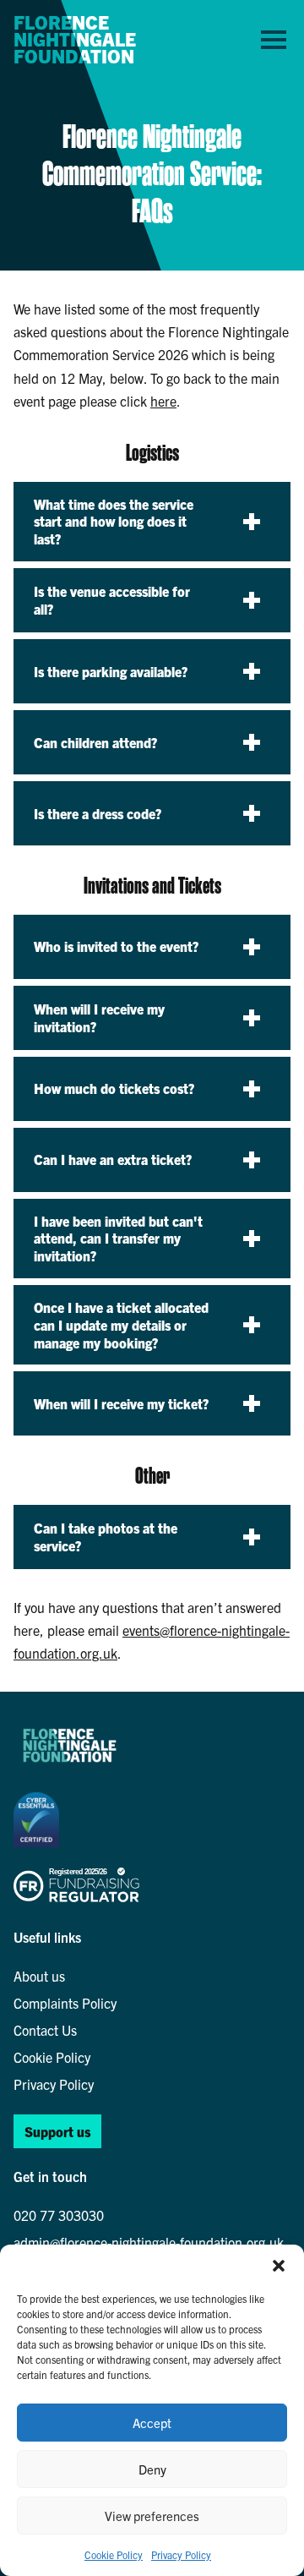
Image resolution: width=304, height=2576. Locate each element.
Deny (152, 2469)
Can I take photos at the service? (106, 1537)
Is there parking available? (111, 671)
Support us (57, 2131)
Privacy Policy (181, 2554)
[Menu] (274, 39)
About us (39, 1976)
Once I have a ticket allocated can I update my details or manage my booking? (121, 1325)
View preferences (152, 2516)
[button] (279, 2266)
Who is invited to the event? (116, 946)
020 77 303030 (59, 2215)
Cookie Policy (114, 2554)
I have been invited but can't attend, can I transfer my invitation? (118, 1239)
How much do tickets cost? (114, 1088)
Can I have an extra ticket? (113, 1159)
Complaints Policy (65, 2003)
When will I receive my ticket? (121, 1403)
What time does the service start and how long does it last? (114, 522)
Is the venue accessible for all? (112, 600)
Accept (152, 2423)
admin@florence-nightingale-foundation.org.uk (149, 2242)
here (163, 401)
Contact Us (45, 2030)
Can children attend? (95, 742)
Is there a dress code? (98, 813)
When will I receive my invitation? (99, 1017)
